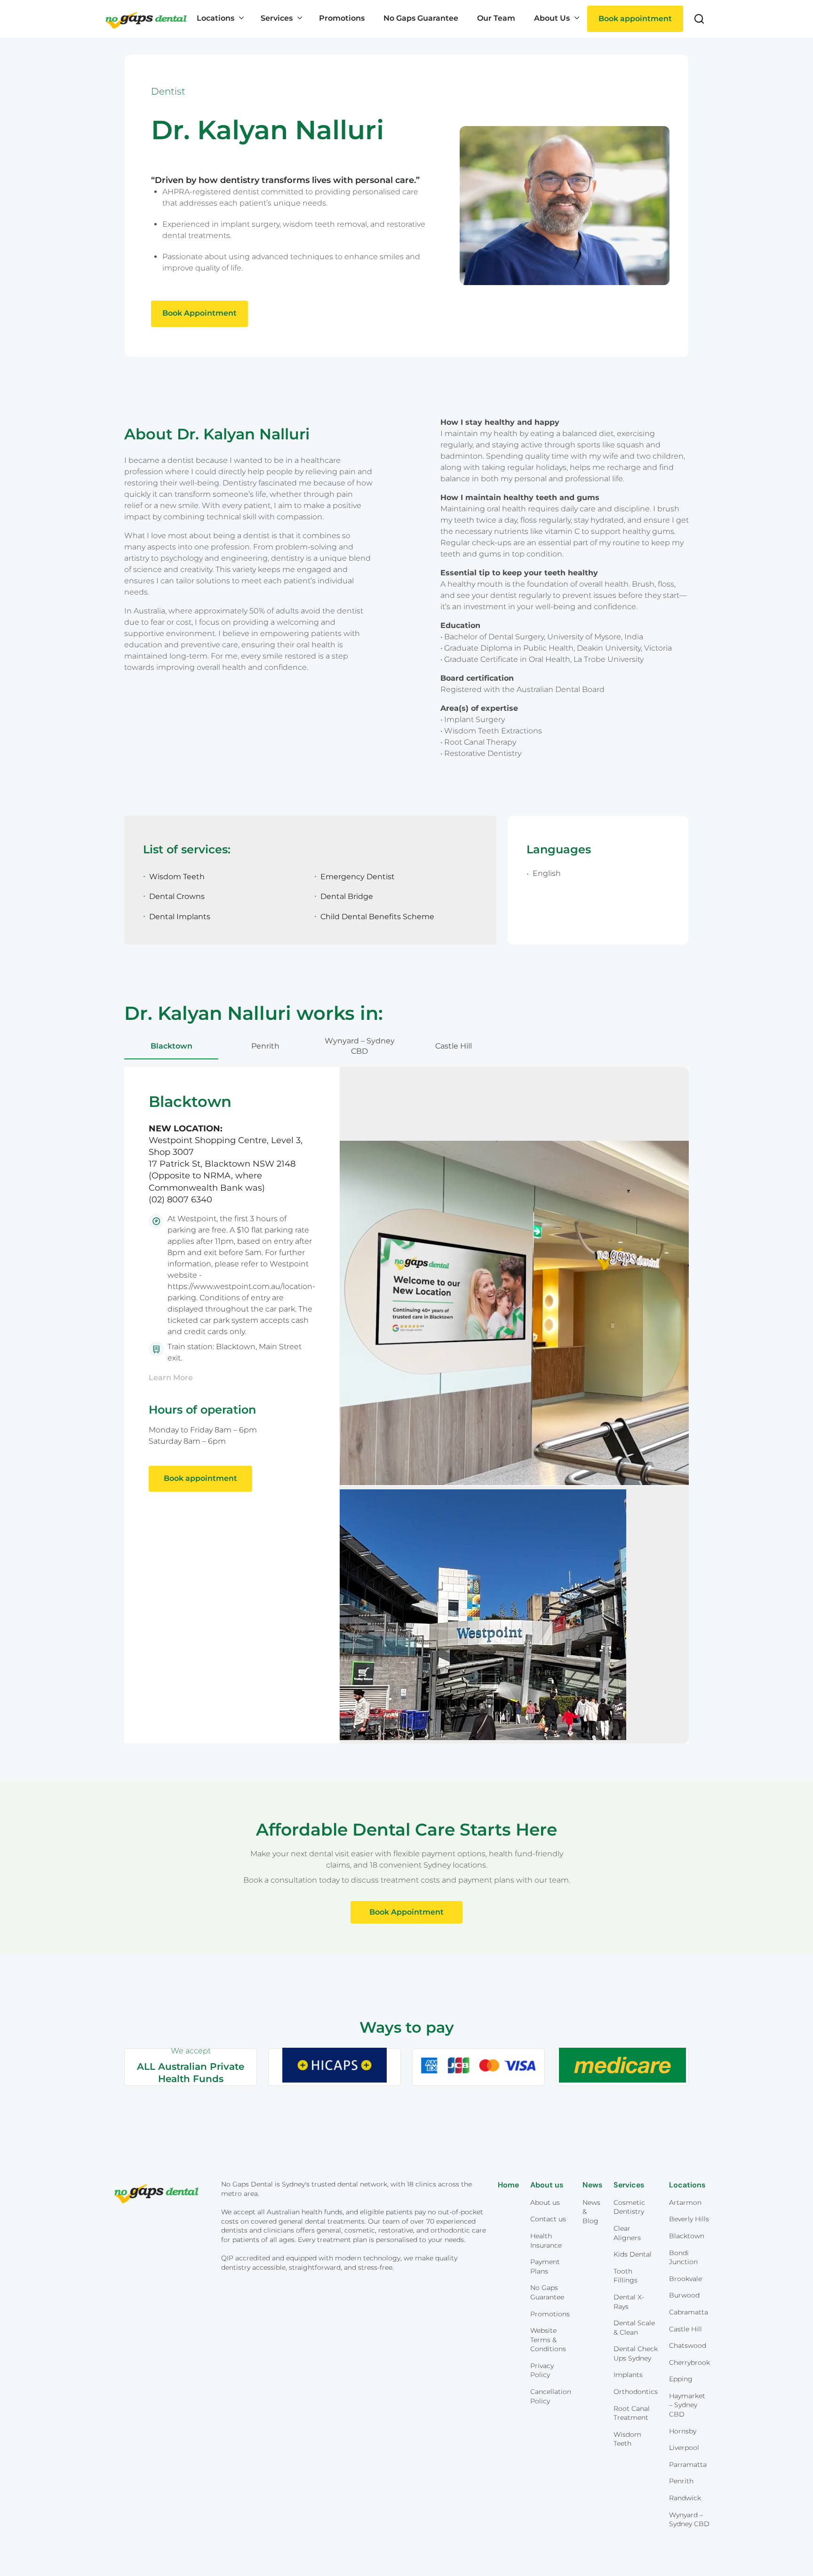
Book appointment (635, 19)
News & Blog (591, 2212)
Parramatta (688, 2465)
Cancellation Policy (551, 2396)
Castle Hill (454, 1046)
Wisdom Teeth (627, 2439)
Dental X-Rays (629, 2302)
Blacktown (171, 1046)
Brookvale (685, 2279)
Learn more (171, 1378)
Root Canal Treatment (632, 2413)
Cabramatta (689, 2312)
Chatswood (688, 2345)
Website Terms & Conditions (548, 2340)
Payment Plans (545, 2266)
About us (545, 2202)
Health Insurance (546, 2241)
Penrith (265, 1046)
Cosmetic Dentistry (629, 2207)
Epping (681, 2379)
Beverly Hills (689, 2219)
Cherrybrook (689, 2362)
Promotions (550, 2314)
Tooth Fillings (626, 2276)
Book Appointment (199, 313)
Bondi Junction (683, 2258)
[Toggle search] (699, 19)
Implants (628, 2375)
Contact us (548, 2219)
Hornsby (683, 2431)
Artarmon (685, 2202)
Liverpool (684, 2448)
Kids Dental (633, 2254)
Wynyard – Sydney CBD (360, 1046)
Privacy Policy (542, 2370)
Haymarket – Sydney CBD (687, 2405)
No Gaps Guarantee (547, 2292)
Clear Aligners (627, 2233)
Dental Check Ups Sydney (636, 2353)
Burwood (684, 2295)
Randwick (685, 2498)
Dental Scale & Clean (634, 2328)
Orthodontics (636, 2392)
